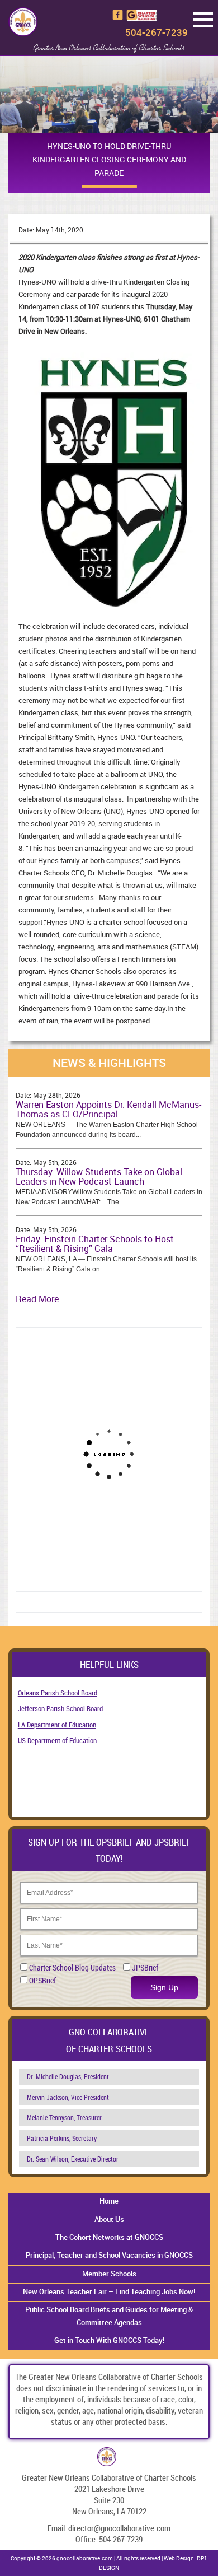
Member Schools (109, 2274)
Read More (37, 1299)
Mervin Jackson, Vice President (68, 2097)
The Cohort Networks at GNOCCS (109, 2237)
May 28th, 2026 (57, 1095)
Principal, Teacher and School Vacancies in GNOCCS (109, 2255)
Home (109, 2201)
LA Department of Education (57, 1725)
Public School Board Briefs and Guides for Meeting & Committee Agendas (109, 2316)
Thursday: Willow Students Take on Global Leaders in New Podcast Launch (99, 1177)
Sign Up (164, 1987)
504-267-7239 (157, 32)
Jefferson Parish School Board (60, 1708)
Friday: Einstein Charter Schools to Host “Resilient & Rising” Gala (95, 1244)
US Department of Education (57, 1740)
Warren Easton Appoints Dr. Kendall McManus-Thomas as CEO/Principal (108, 1110)
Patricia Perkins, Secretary (62, 2138)
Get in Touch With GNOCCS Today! (109, 2340)
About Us (109, 2219)
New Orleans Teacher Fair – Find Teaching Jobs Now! (109, 2291)
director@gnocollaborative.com (119, 2528)
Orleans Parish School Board (58, 1693)
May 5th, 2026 (55, 1162)
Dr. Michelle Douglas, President (68, 2076)
